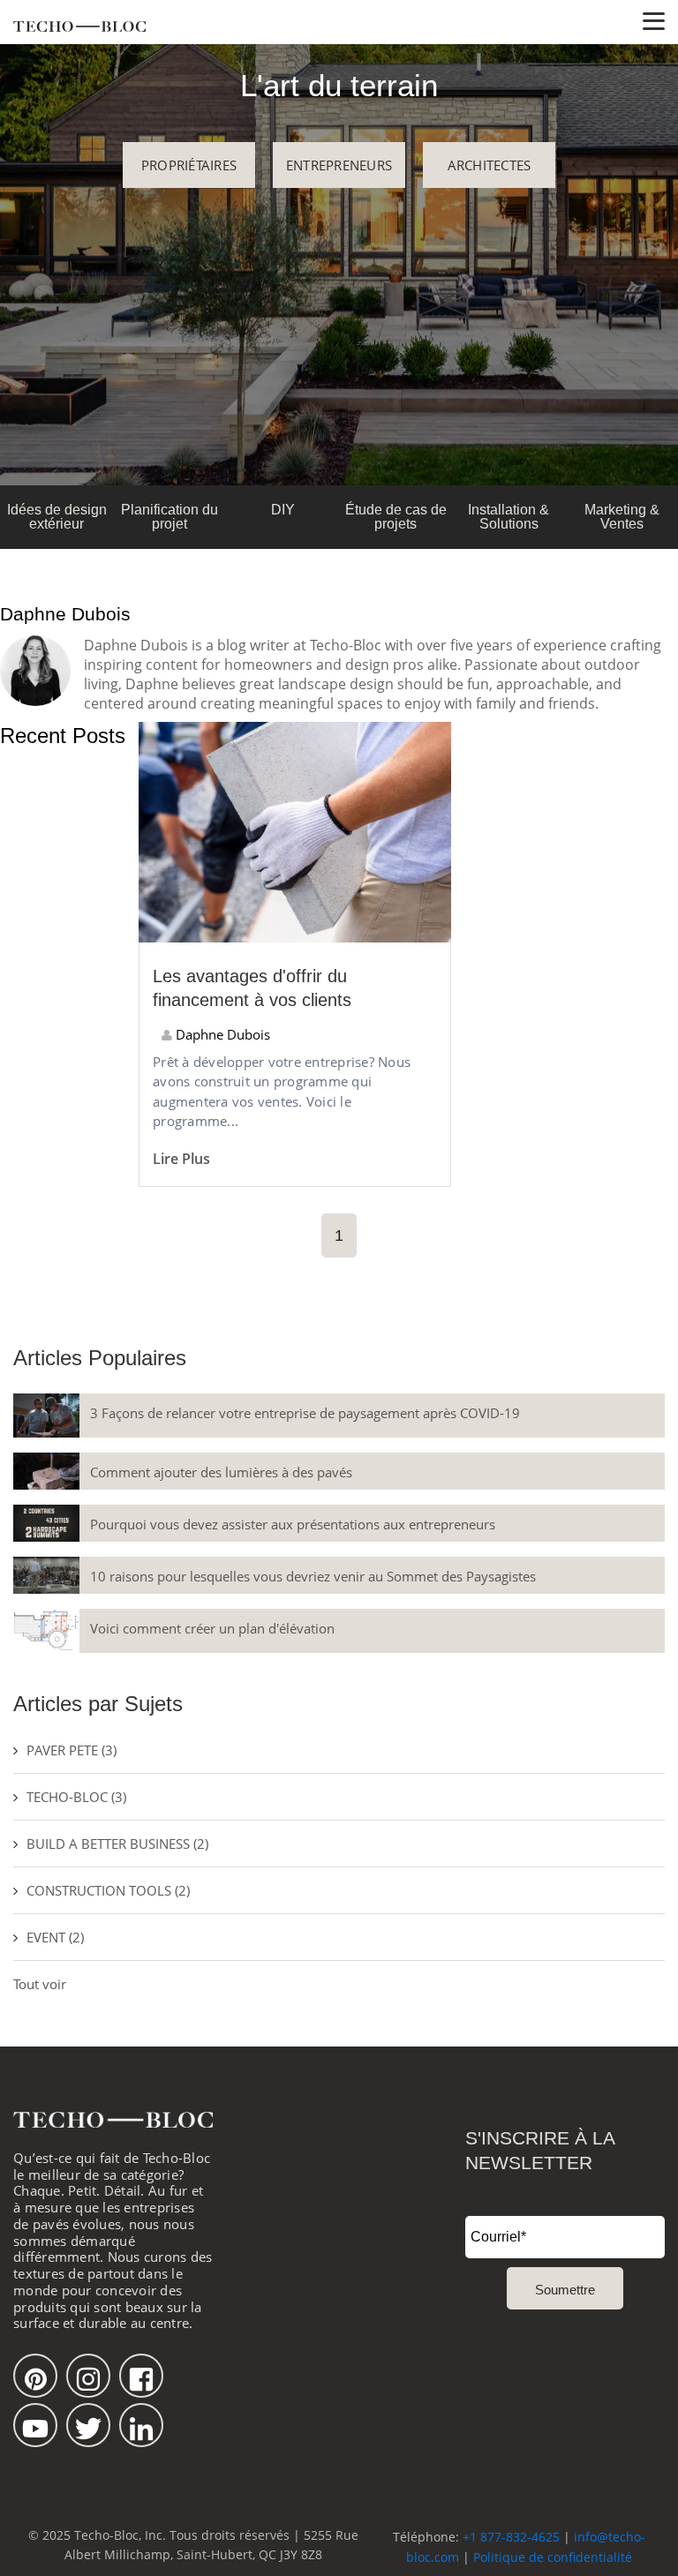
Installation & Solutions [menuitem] (508, 517)
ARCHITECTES (490, 165)
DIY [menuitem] (283, 510)
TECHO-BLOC (76, 1797)
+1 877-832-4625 (511, 2537)
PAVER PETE (72, 1750)
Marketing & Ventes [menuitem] (622, 517)
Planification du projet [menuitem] (169, 517)
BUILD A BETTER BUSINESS (117, 1844)
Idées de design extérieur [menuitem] (57, 517)
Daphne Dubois (221, 1034)
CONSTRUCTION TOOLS (108, 1890)
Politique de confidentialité (553, 2557)
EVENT (55, 1937)
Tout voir (40, 1984)
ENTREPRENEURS (339, 165)
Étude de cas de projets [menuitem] (396, 517)
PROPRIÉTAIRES (189, 165)
